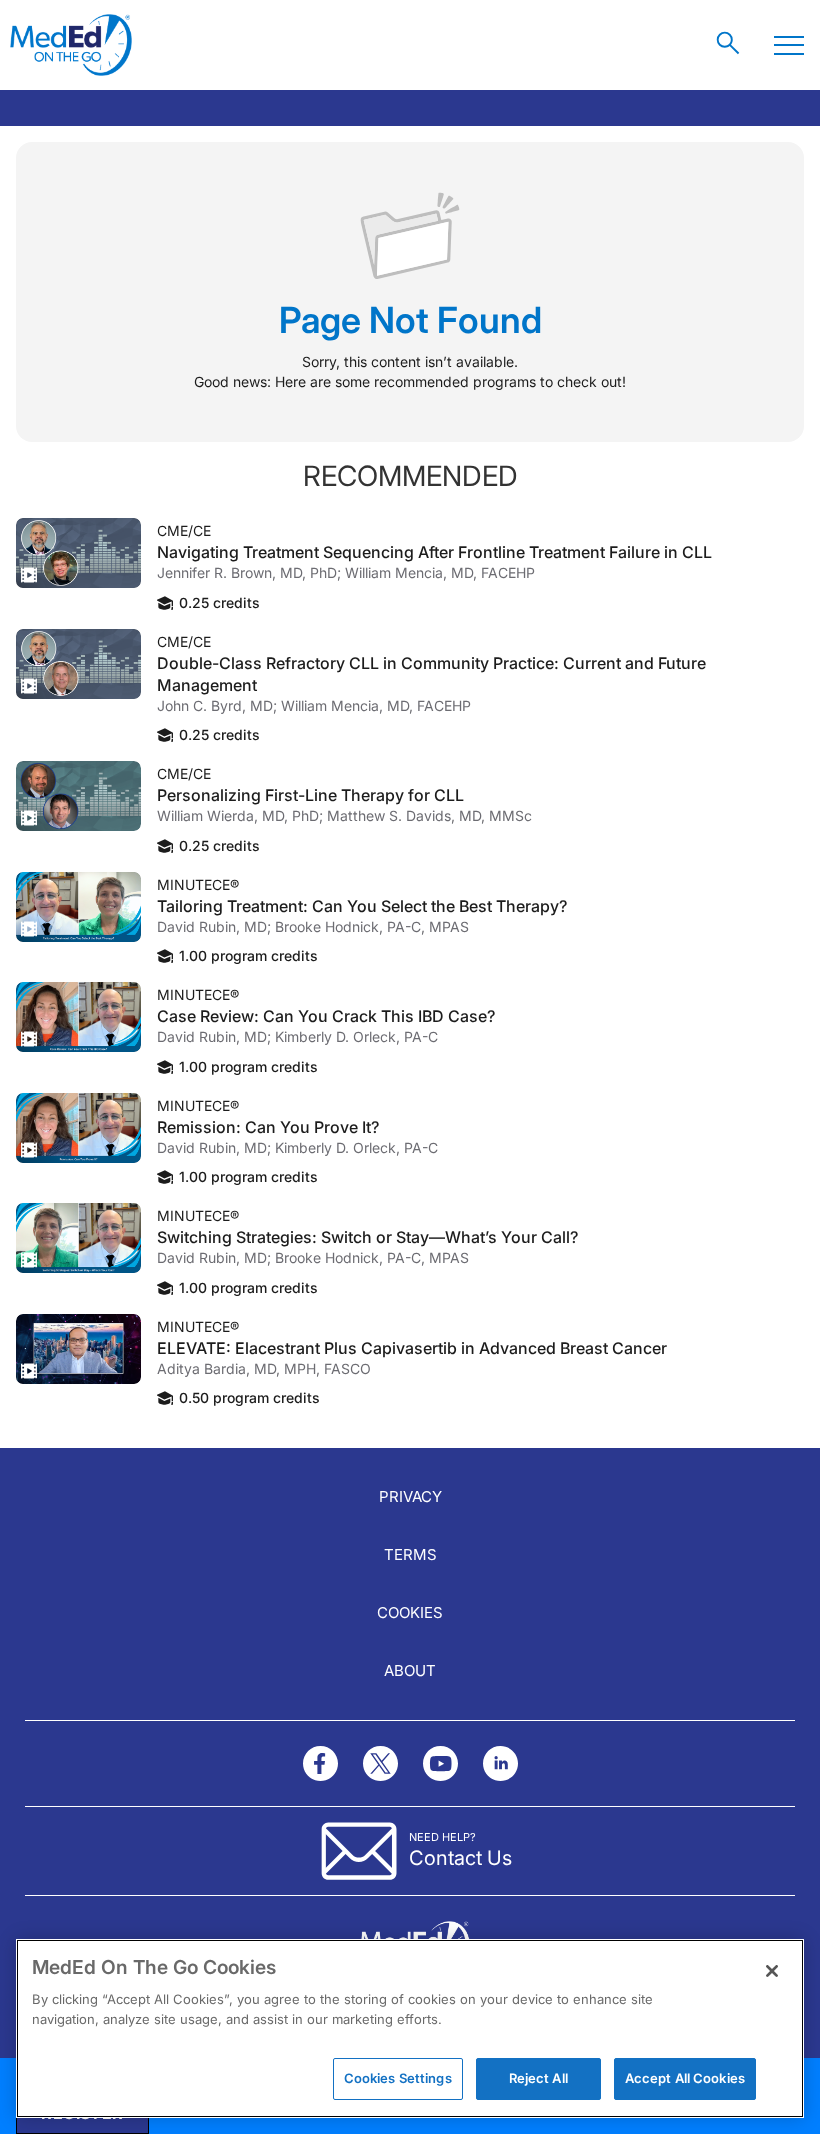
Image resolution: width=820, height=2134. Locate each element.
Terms (410, 1554)
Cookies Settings (398, 2078)
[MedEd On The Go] (71, 45)
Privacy (410, 1496)
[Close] (772, 1971)
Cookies (410, 1612)
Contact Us (460, 1858)
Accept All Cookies (685, 2078)
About (410, 1670)
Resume (78, 553)
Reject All (538, 2078)
